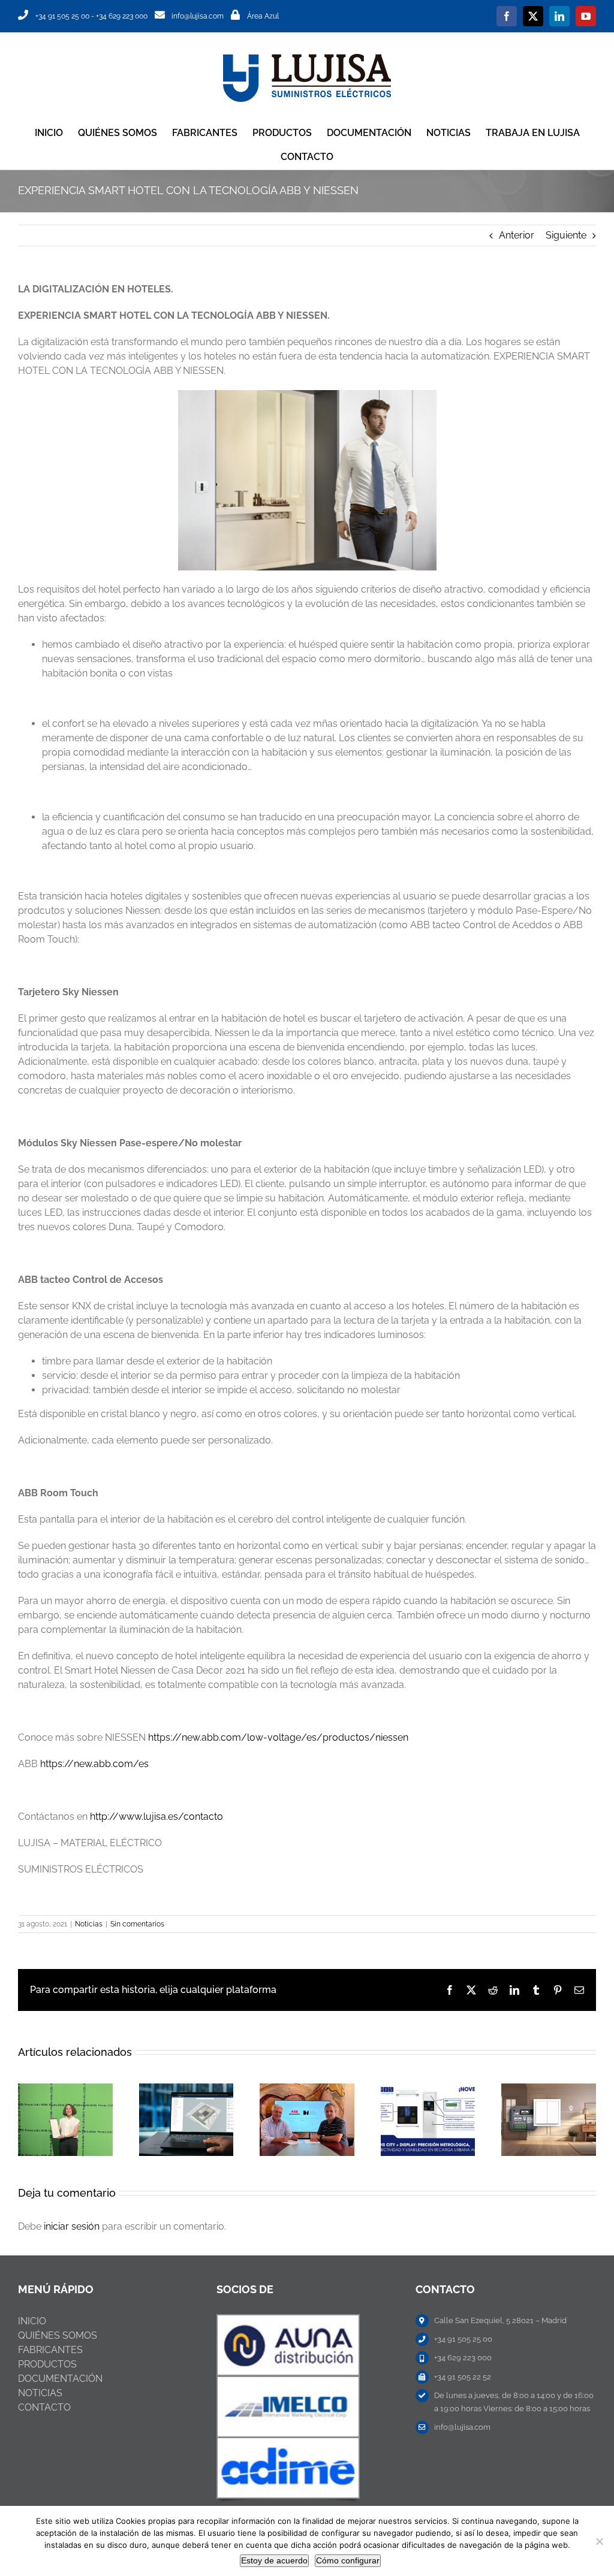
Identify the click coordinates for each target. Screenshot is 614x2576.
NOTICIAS (40, 2393)
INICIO (32, 2321)
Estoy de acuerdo (274, 2560)
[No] (599, 2541)
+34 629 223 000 (122, 16)
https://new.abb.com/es (94, 1764)
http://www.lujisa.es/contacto (156, 1817)
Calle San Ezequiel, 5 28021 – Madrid (500, 2320)
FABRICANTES (50, 2350)
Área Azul (263, 16)
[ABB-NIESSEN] (288, 2320)
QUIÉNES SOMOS (58, 2335)
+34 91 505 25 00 (62, 16)
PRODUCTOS (47, 2364)
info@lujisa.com (198, 16)
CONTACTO (44, 2407)
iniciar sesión (73, 2226)
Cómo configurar (348, 2560)
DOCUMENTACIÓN (60, 2379)
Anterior (517, 235)
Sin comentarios (137, 1924)
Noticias (89, 1924)
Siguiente (566, 235)
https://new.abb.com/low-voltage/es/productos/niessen (278, 1737)
